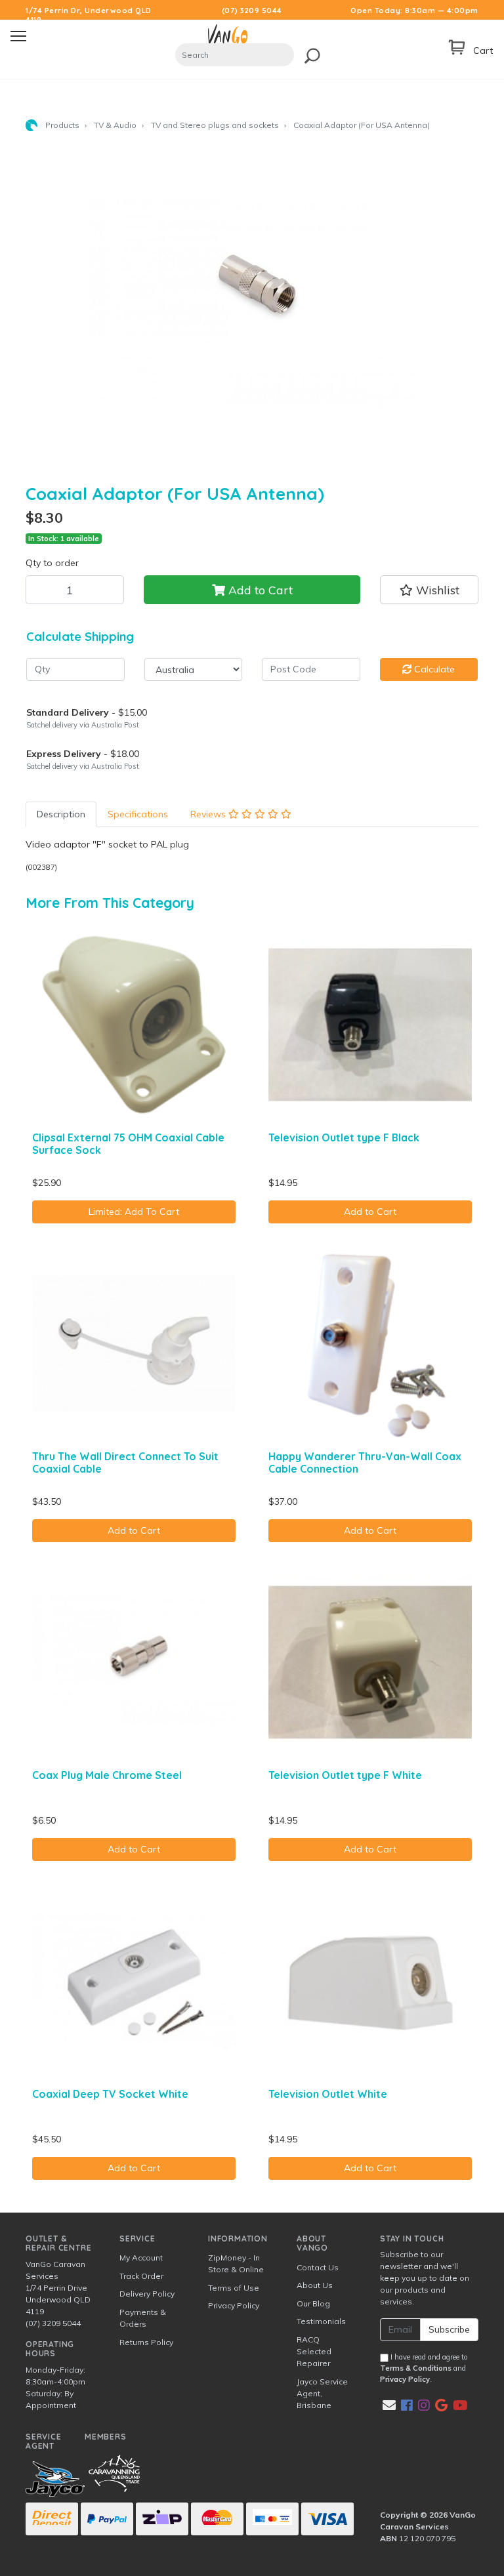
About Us (315, 2285)
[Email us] (389, 2405)
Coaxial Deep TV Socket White (110, 2094)
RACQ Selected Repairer (314, 2351)
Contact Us (318, 2267)
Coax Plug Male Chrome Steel (107, 1775)
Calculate (433, 669)
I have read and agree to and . (424, 2368)
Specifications (138, 814)
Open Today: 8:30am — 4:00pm (414, 10)
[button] (429, 590)
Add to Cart (259, 590)
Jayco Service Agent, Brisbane (322, 2393)
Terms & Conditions (416, 2368)
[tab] (61, 814)
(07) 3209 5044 (252, 10)
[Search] (309, 53)
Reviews (209, 814)
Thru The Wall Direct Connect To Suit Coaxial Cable (125, 1462)
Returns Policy (146, 2342)
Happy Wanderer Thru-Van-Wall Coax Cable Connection (365, 1462)
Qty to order (52, 563)
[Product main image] (252, 306)
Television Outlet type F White (345, 1775)
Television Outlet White (328, 2094)
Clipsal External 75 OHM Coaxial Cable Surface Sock (128, 1144)
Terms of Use (234, 2288)
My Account (141, 2258)
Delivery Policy (147, 2294)
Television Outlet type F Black (344, 1137)
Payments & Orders (143, 2318)
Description (61, 814)
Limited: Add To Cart (134, 1212)
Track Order (141, 2276)
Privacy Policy (234, 2305)
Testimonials (321, 2321)
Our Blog (313, 2303)
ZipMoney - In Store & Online (236, 2263)
